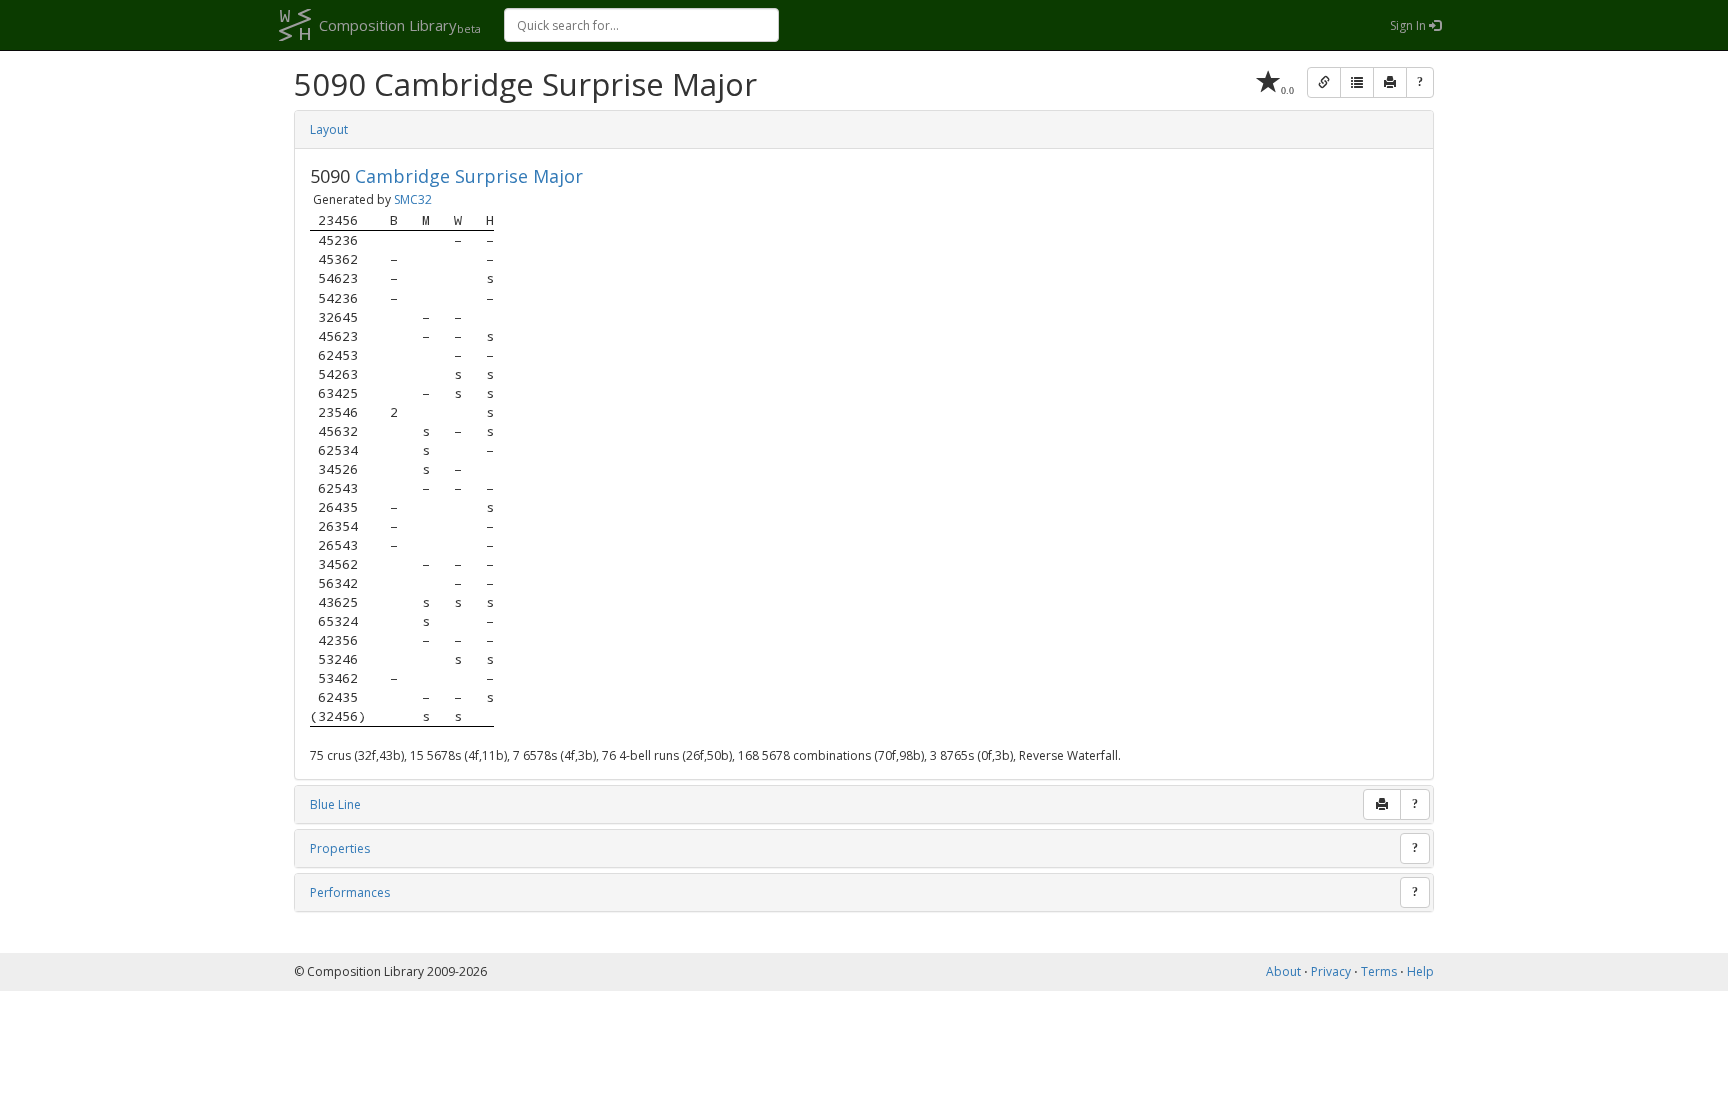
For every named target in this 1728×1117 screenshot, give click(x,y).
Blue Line (335, 804)
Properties (340, 848)
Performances (350, 892)
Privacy (1331, 971)
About (1283, 971)
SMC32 (413, 199)
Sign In (1409, 25)
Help (1420, 971)
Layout (329, 129)
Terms (1379, 971)
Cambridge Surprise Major (469, 176)
